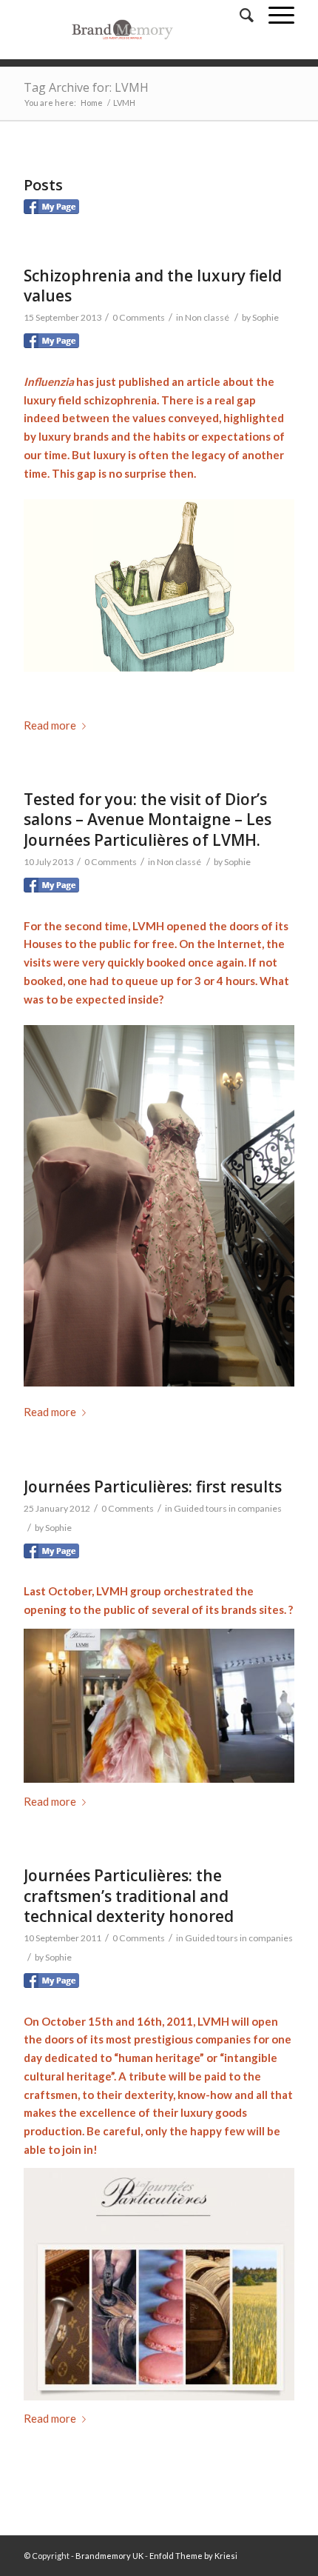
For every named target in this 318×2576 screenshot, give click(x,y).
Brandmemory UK (109, 2556)
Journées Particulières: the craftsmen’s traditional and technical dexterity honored (129, 1896)
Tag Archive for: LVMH (86, 87)
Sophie (265, 317)
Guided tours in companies (228, 1508)
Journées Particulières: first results (153, 1486)
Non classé (207, 317)
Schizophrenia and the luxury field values (153, 286)
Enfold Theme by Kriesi (193, 2556)
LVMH (112, 1591)
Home (92, 103)
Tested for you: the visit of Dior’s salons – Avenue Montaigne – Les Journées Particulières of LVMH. (148, 820)
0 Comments (139, 317)
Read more (50, 725)
